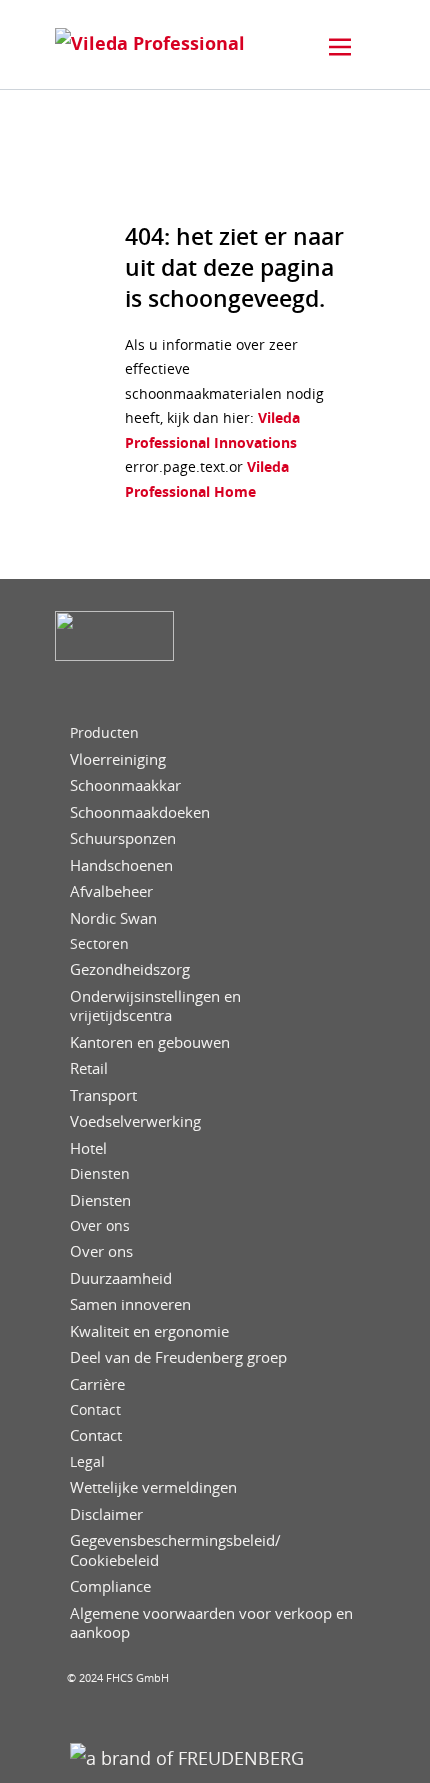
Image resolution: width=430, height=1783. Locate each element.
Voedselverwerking (135, 1121)
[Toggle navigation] (340, 47)
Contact (95, 1410)
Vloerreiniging (118, 759)
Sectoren (99, 944)
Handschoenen (121, 865)
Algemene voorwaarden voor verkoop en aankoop (211, 1623)
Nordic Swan (113, 918)
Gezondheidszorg (130, 969)
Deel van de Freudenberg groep (178, 1357)
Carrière (97, 1384)
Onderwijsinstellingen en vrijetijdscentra (155, 1006)
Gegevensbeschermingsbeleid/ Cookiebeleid (175, 1550)
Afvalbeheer (111, 891)
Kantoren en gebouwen (150, 1042)
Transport (103, 1095)
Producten (104, 733)
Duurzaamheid (121, 1278)
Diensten (100, 1174)
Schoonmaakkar (125, 785)
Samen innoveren (130, 1304)
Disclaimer (106, 1514)
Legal (87, 1462)
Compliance (110, 1586)
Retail (89, 1068)
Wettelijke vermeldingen (153, 1487)
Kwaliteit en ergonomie (149, 1331)
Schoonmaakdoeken (140, 812)
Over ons (100, 1226)
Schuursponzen (123, 838)
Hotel (88, 1148)
